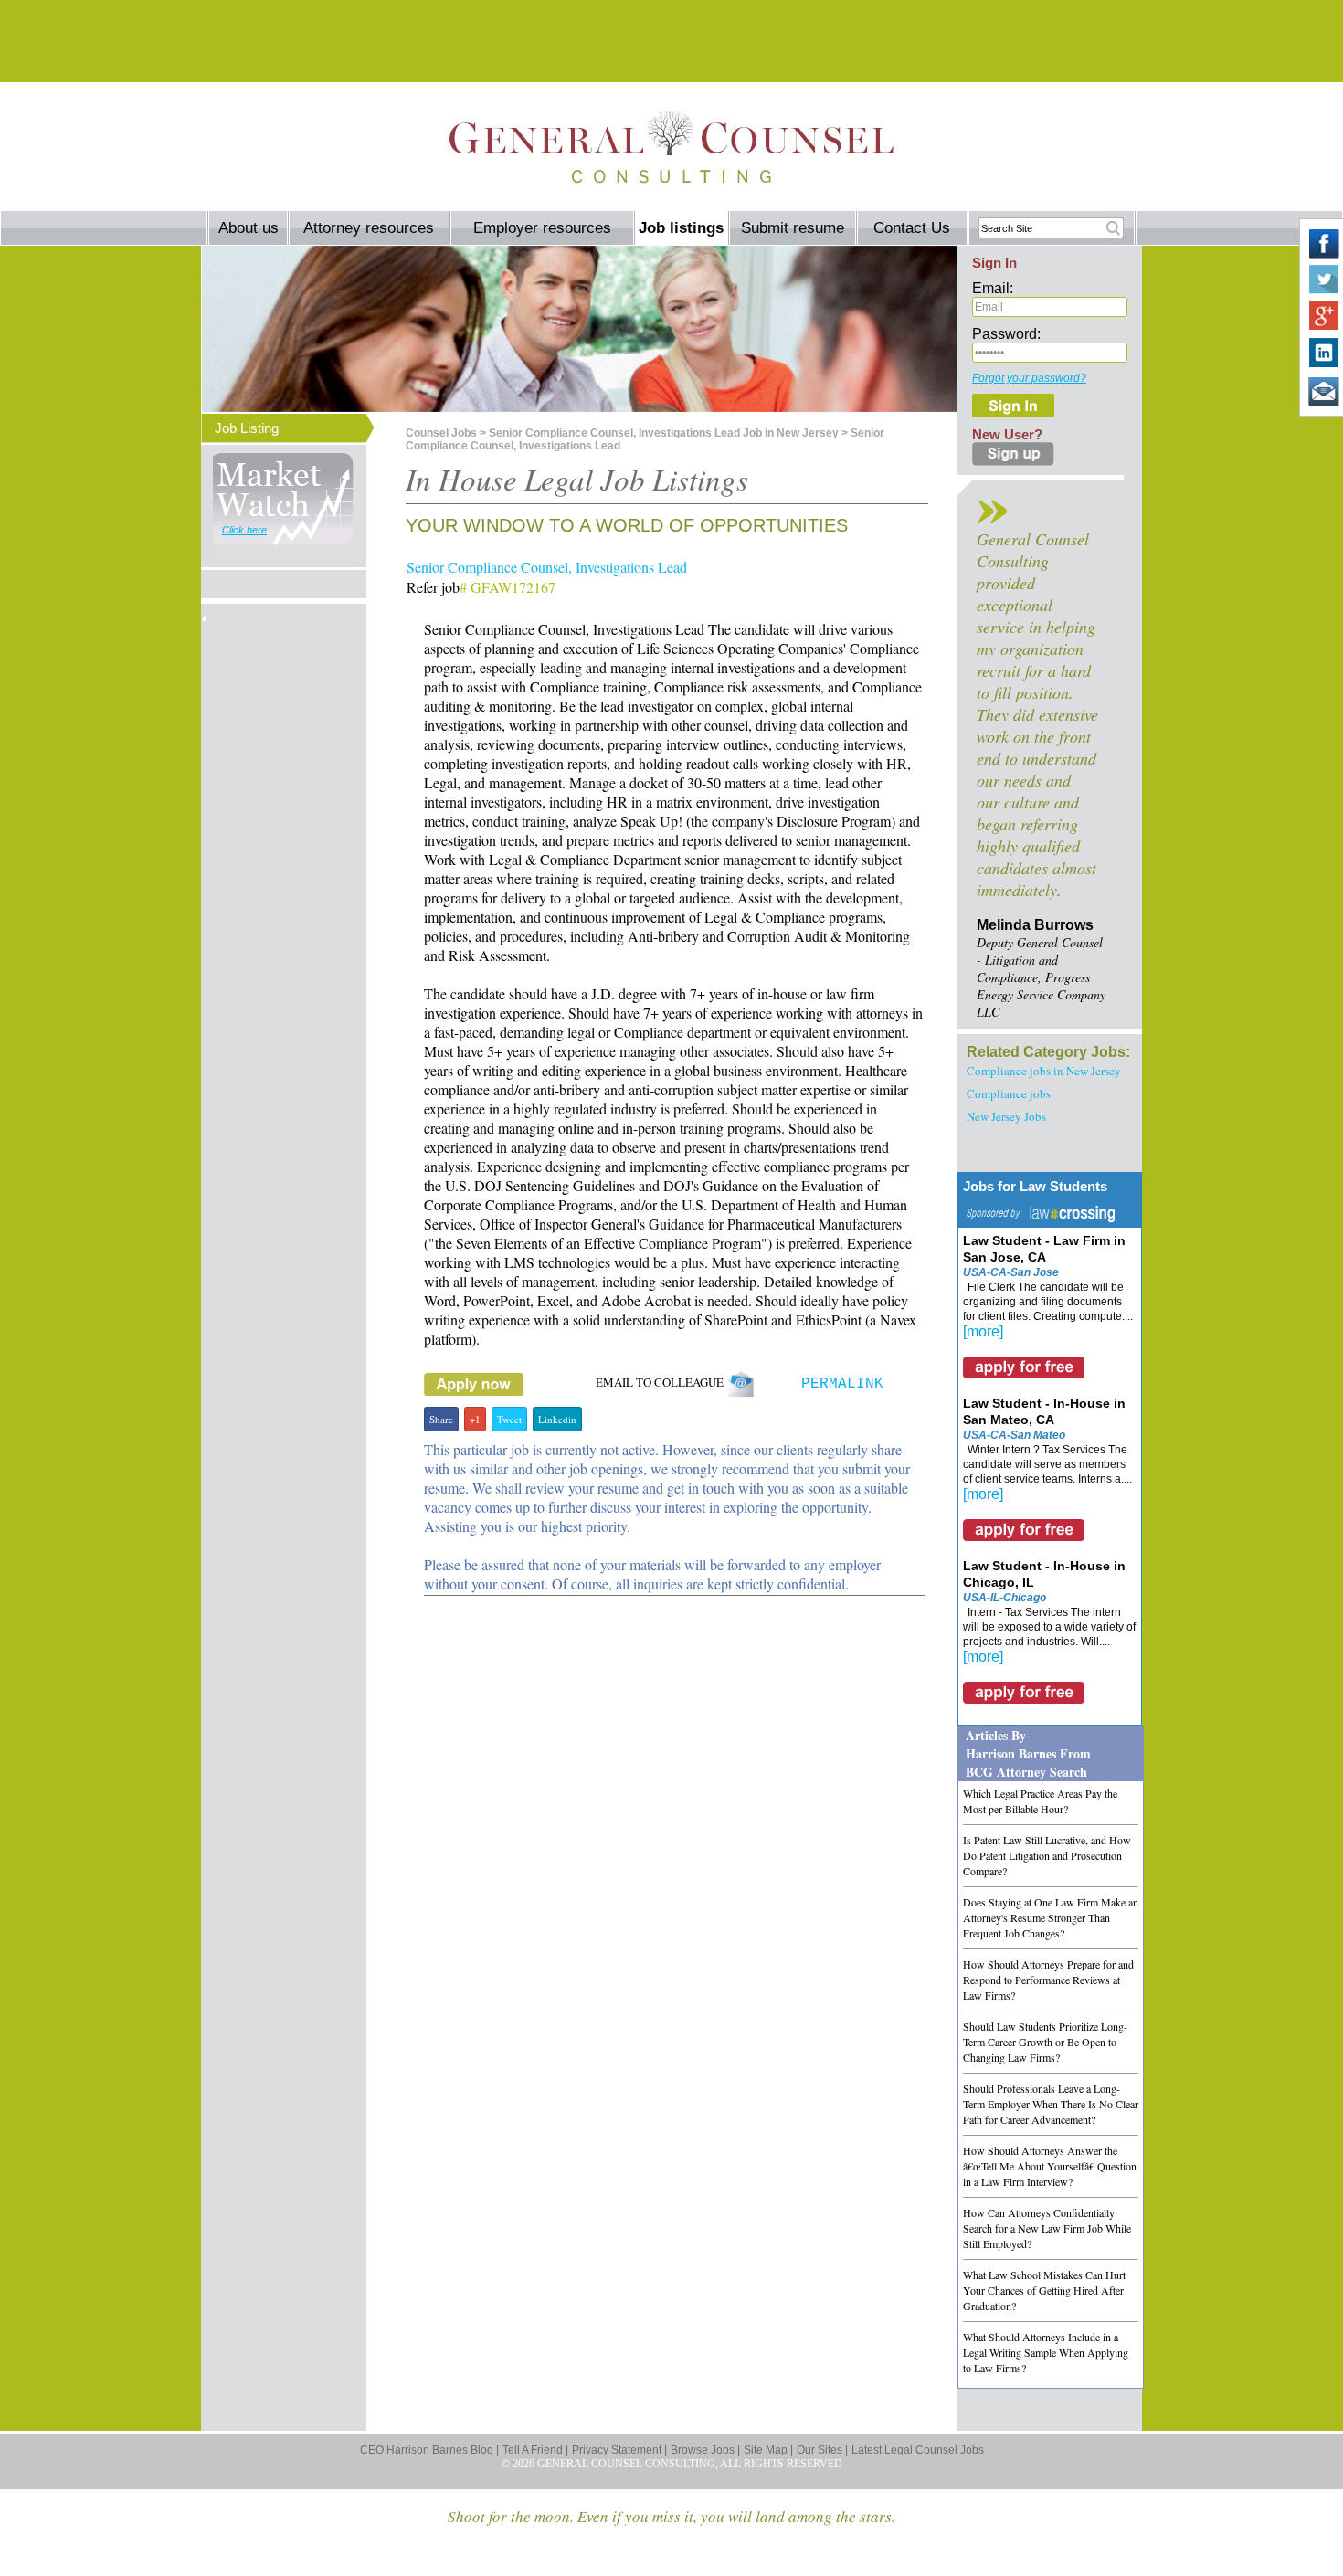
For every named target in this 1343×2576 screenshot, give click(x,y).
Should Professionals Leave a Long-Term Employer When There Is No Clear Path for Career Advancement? (1051, 2104)
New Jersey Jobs (1006, 1116)
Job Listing (247, 428)
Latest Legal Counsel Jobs (918, 2450)
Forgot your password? (1029, 378)
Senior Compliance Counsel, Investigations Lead (547, 567)
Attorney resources (369, 228)
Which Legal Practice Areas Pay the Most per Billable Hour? (1040, 1801)
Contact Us (912, 228)
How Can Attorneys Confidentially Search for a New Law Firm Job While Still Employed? (1047, 2228)
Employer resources (542, 228)
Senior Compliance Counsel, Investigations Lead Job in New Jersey (664, 433)
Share (441, 1419)
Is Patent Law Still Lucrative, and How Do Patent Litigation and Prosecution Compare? (1047, 1855)
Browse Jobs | (705, 2450)
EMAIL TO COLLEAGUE (661, 1382)
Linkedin (557, 1419)
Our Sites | (822, 2450)
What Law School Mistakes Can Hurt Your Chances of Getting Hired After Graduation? (1044, 2290)
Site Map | (768, 2450)
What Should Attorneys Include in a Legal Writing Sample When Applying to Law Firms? (1046, 2352)
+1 (475, 1419)
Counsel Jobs (441, 433)
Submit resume (793, 228)
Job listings (681, 228)
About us (249, 228)
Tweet (509, 1419)
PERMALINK (842, 1384)
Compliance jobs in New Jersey (1044, 1071)
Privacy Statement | (619, 2450)
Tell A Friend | (535, 2450)
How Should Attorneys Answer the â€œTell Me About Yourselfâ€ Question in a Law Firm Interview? (1050, 2166)
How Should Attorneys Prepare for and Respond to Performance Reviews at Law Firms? (1048, 1980)
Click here (244, 530)
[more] (983, 1331)
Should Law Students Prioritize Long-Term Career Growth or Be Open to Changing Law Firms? (1045, 2042)
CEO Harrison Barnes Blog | (429, 2450)
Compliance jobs (1009, 1093)
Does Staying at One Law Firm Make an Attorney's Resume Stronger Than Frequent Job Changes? (1051, 1917)
